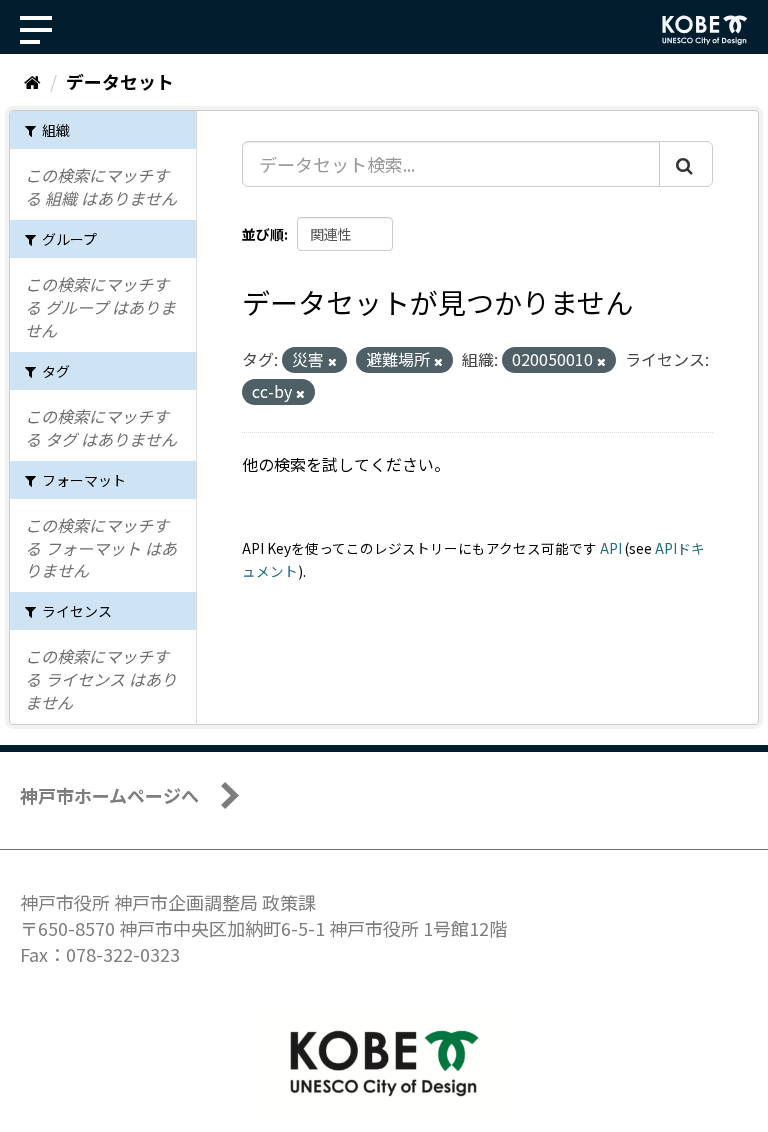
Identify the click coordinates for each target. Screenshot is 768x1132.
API (611, 548)
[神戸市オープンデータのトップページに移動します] (705, 30)
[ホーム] (32, 81)
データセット (120, 81)
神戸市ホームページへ (109, 795)
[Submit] (686, 164)
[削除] (332, 361)
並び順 (263, 234)
